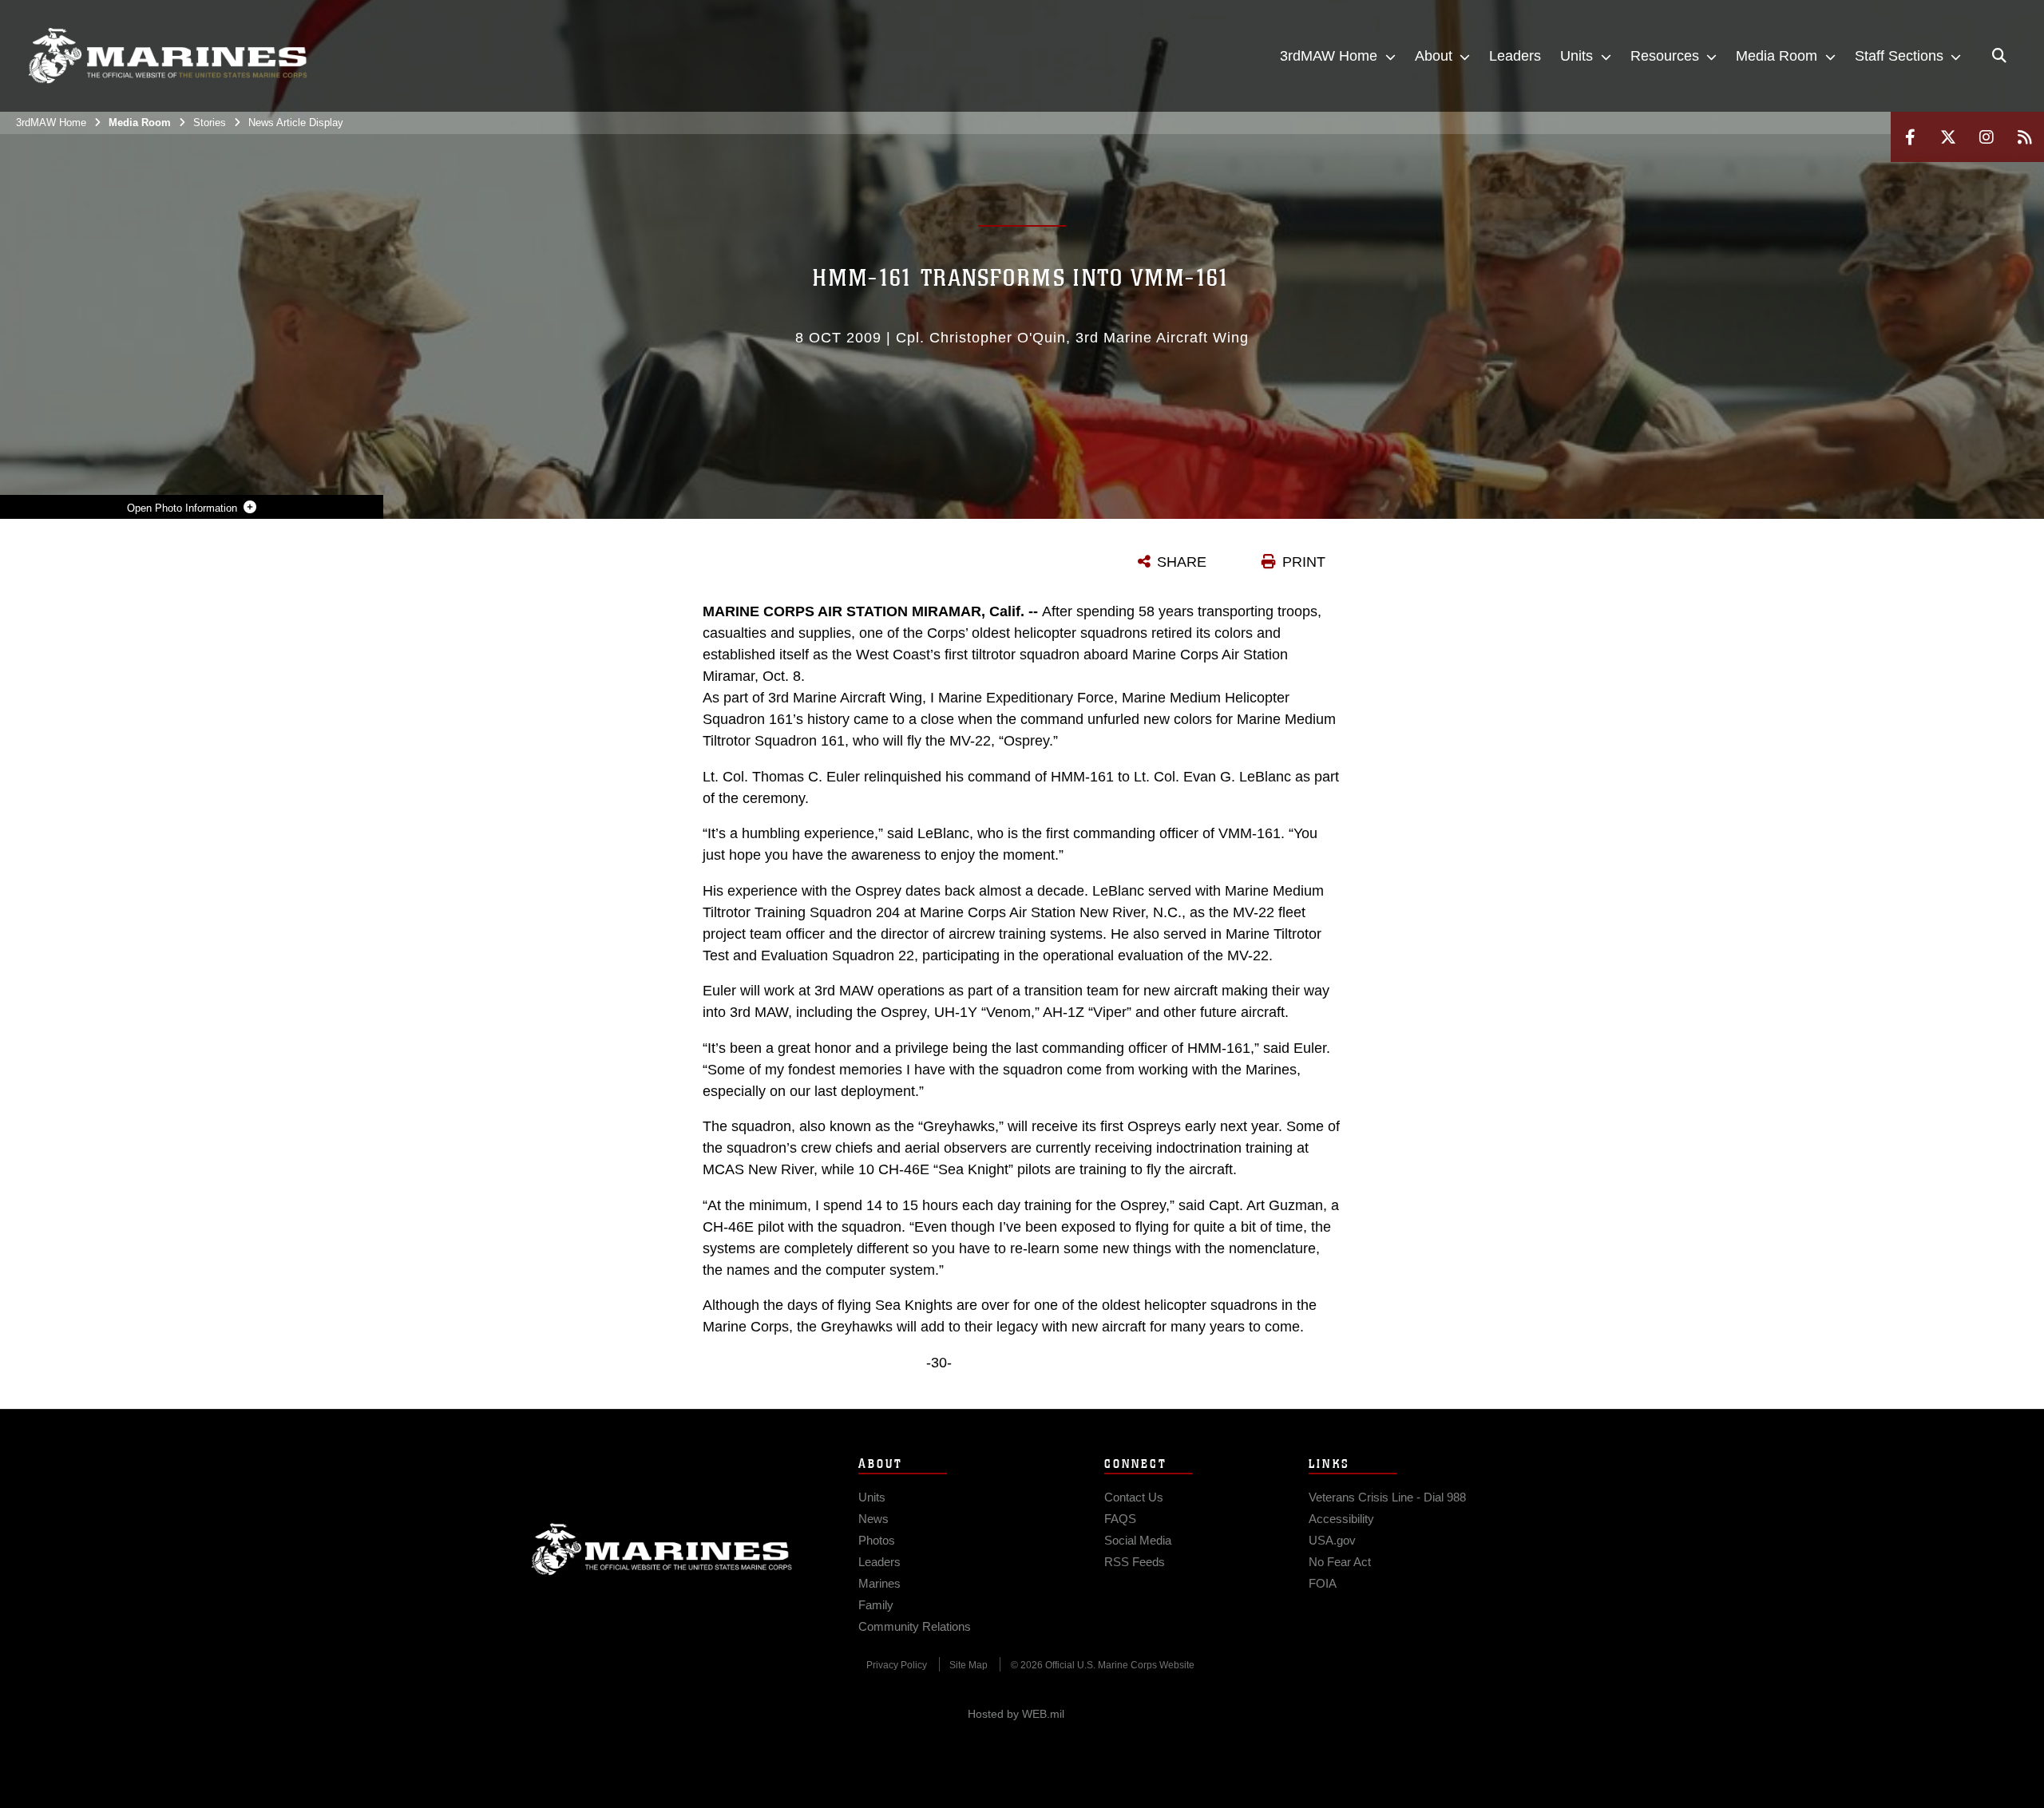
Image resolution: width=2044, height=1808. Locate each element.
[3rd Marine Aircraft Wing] (168, 56)
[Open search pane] (1999, 56)
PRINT (1304, 562)
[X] (1948, 137)
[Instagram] (1987, 137)
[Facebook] (1910, 137)
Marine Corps (662, 1549)
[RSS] (2025, 137)
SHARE (1182, 562)
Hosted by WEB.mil (1016, 1714)
